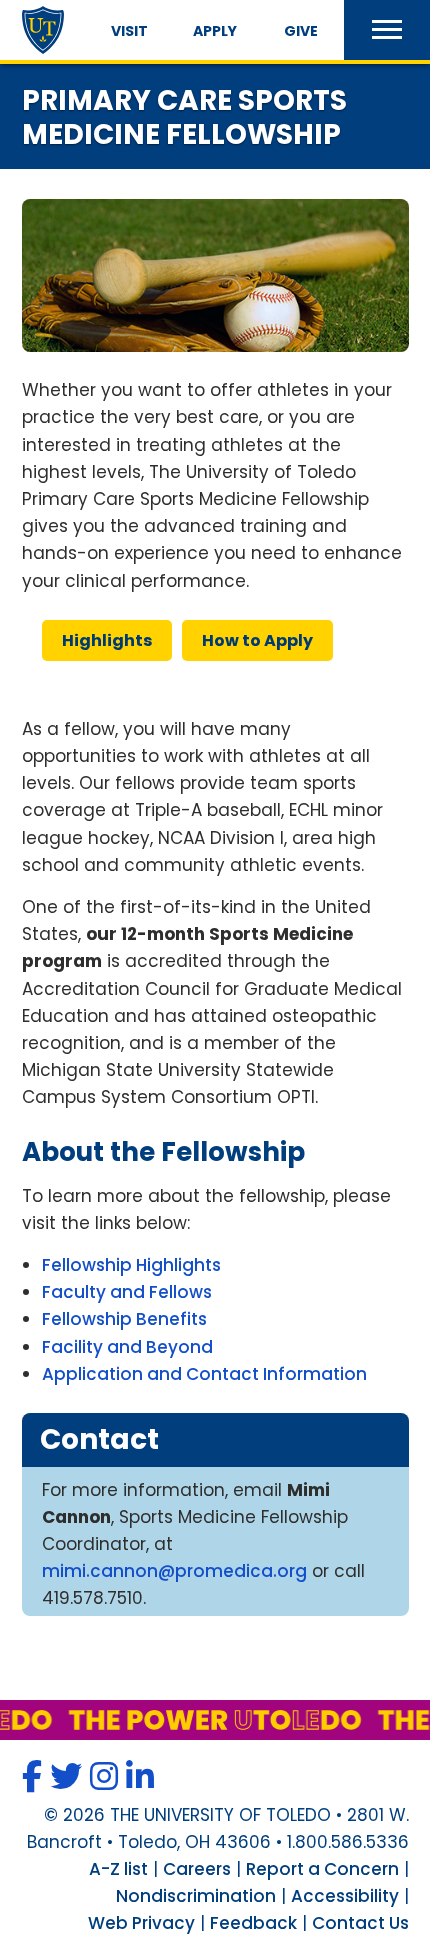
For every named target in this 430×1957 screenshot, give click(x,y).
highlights (107, 640)
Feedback (253, 1923)
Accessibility (345, 1896)
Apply (215, 31)
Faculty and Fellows (127, 1292)
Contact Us (360, 1923)
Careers (197, 1869)
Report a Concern (322, 1869)
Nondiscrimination (196, 1896)
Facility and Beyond (127, 1347)
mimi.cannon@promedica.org (174, 1571)
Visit (129, 31)
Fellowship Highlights (131, 1265)
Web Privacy (141, 1923)
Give (301, 31)
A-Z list (118, 1869)
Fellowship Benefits (124, 1319)
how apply (257, 640)
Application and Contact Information (204, 1374)
